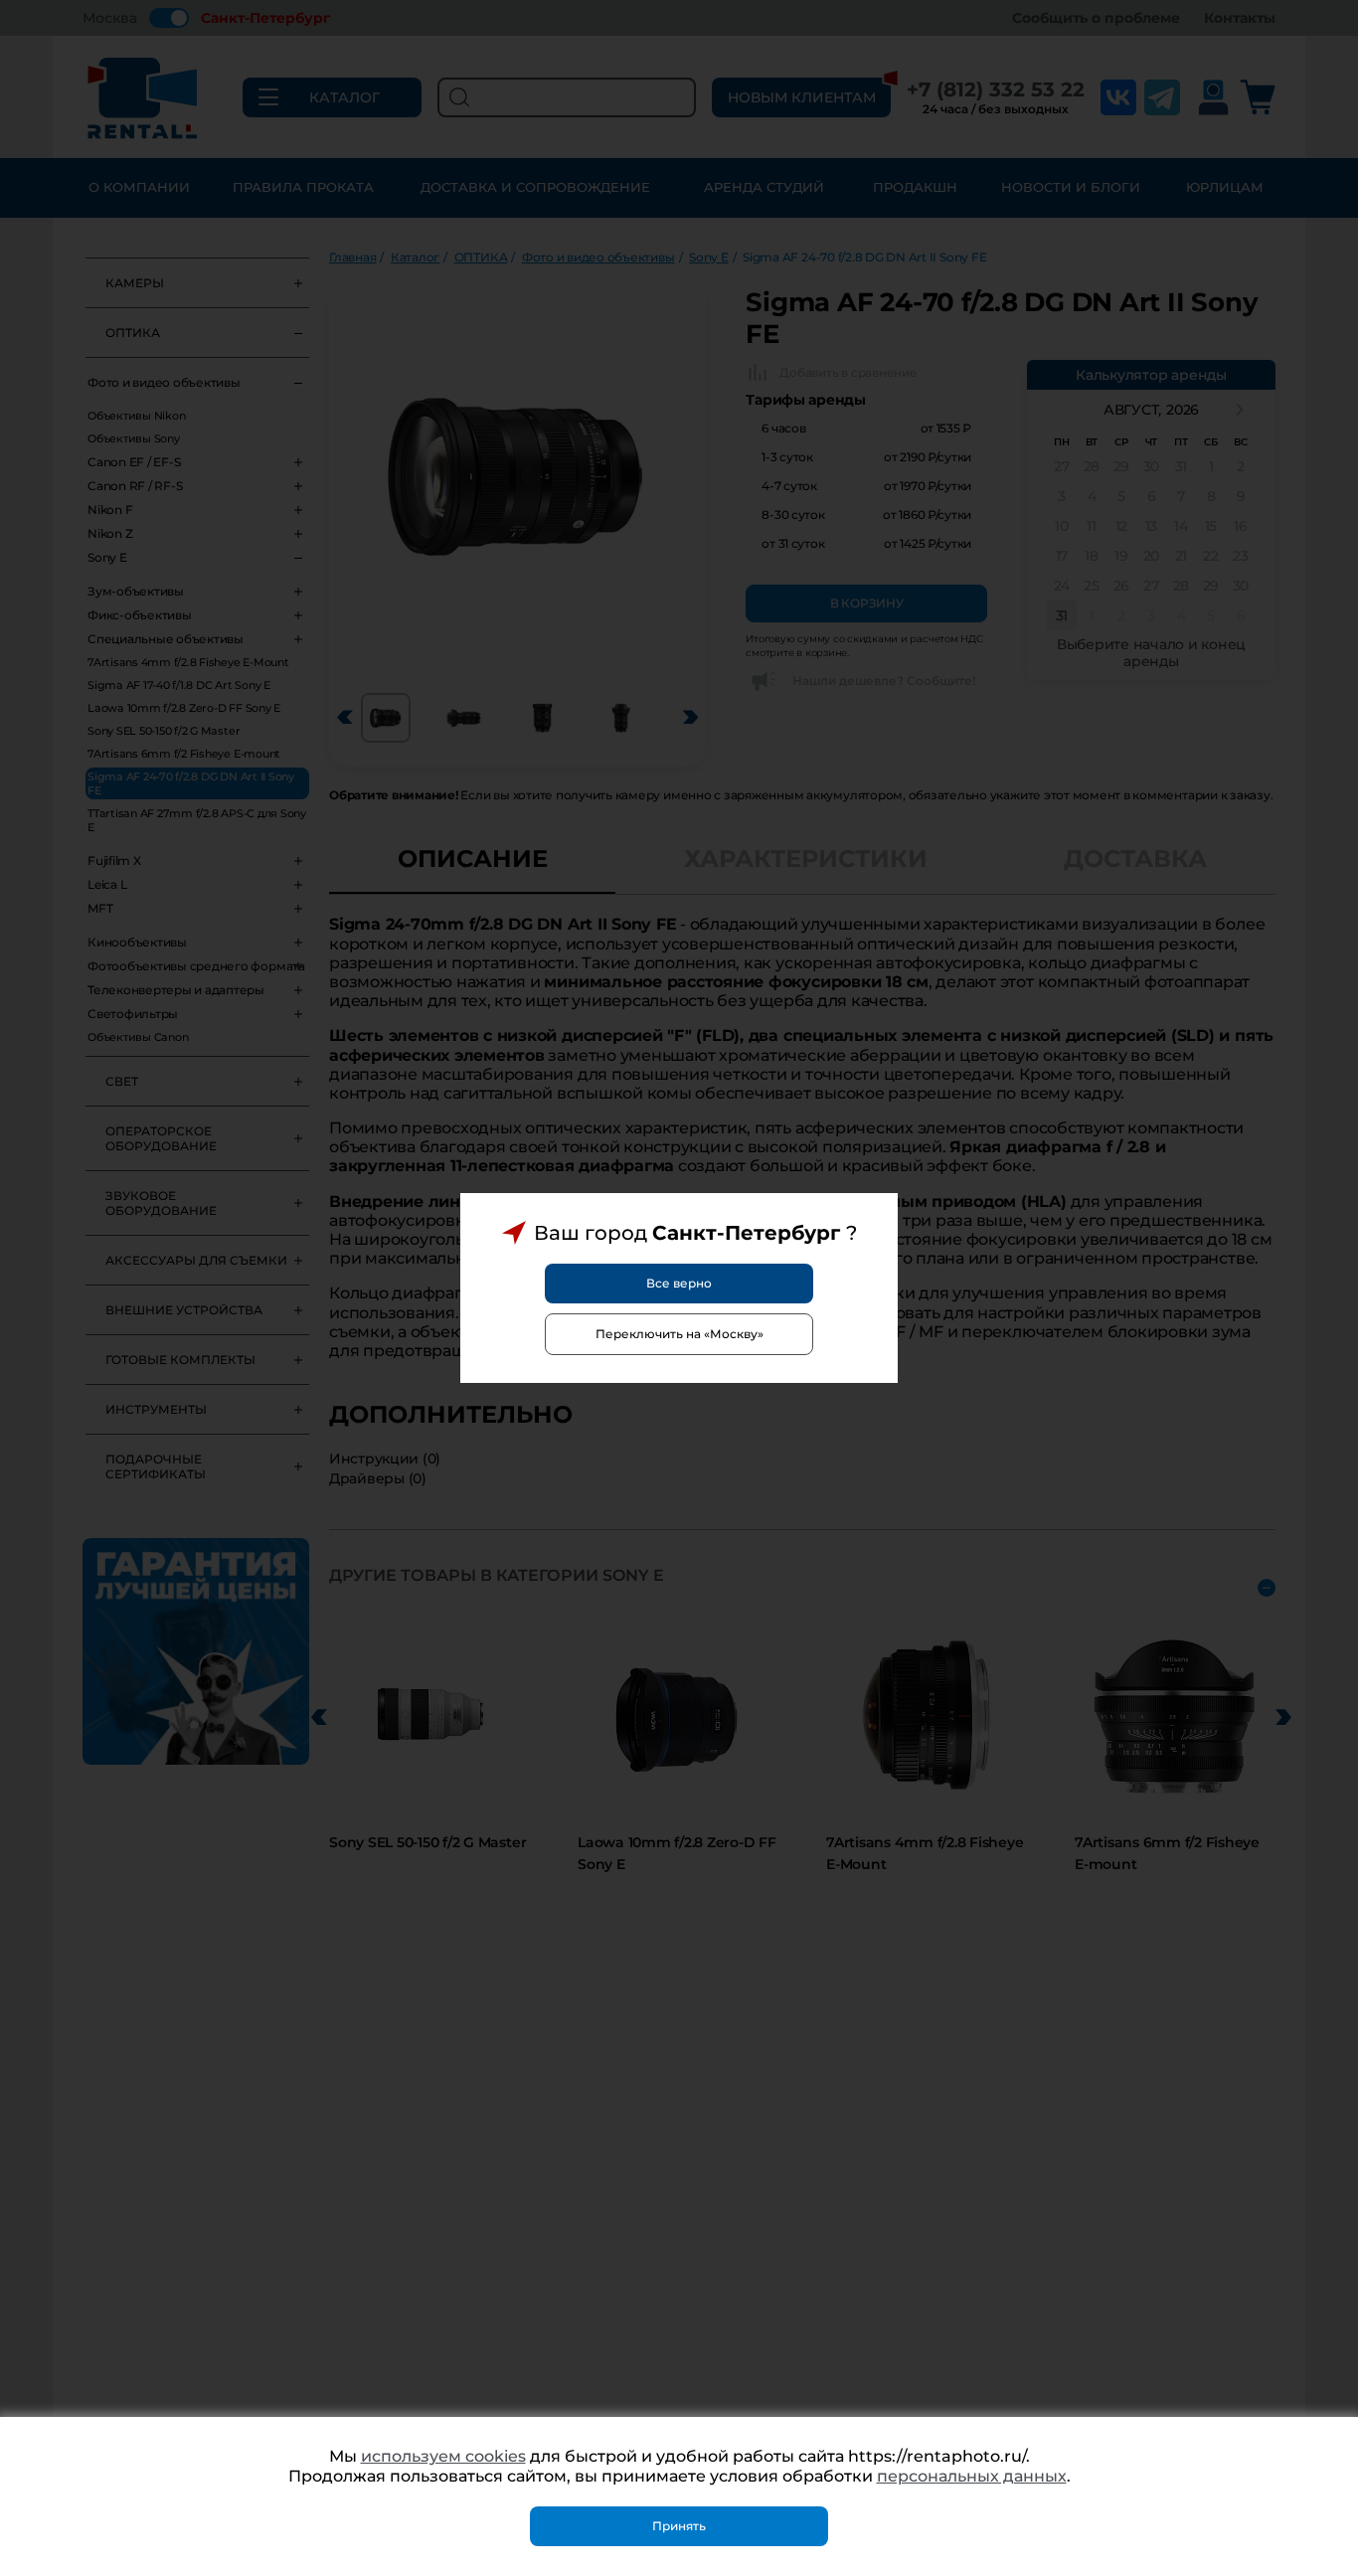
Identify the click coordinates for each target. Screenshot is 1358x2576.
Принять (679, 2526)
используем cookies (443, 2456)
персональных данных (972, 2476)
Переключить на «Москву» (679, 1334)
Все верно (679, 1283)
